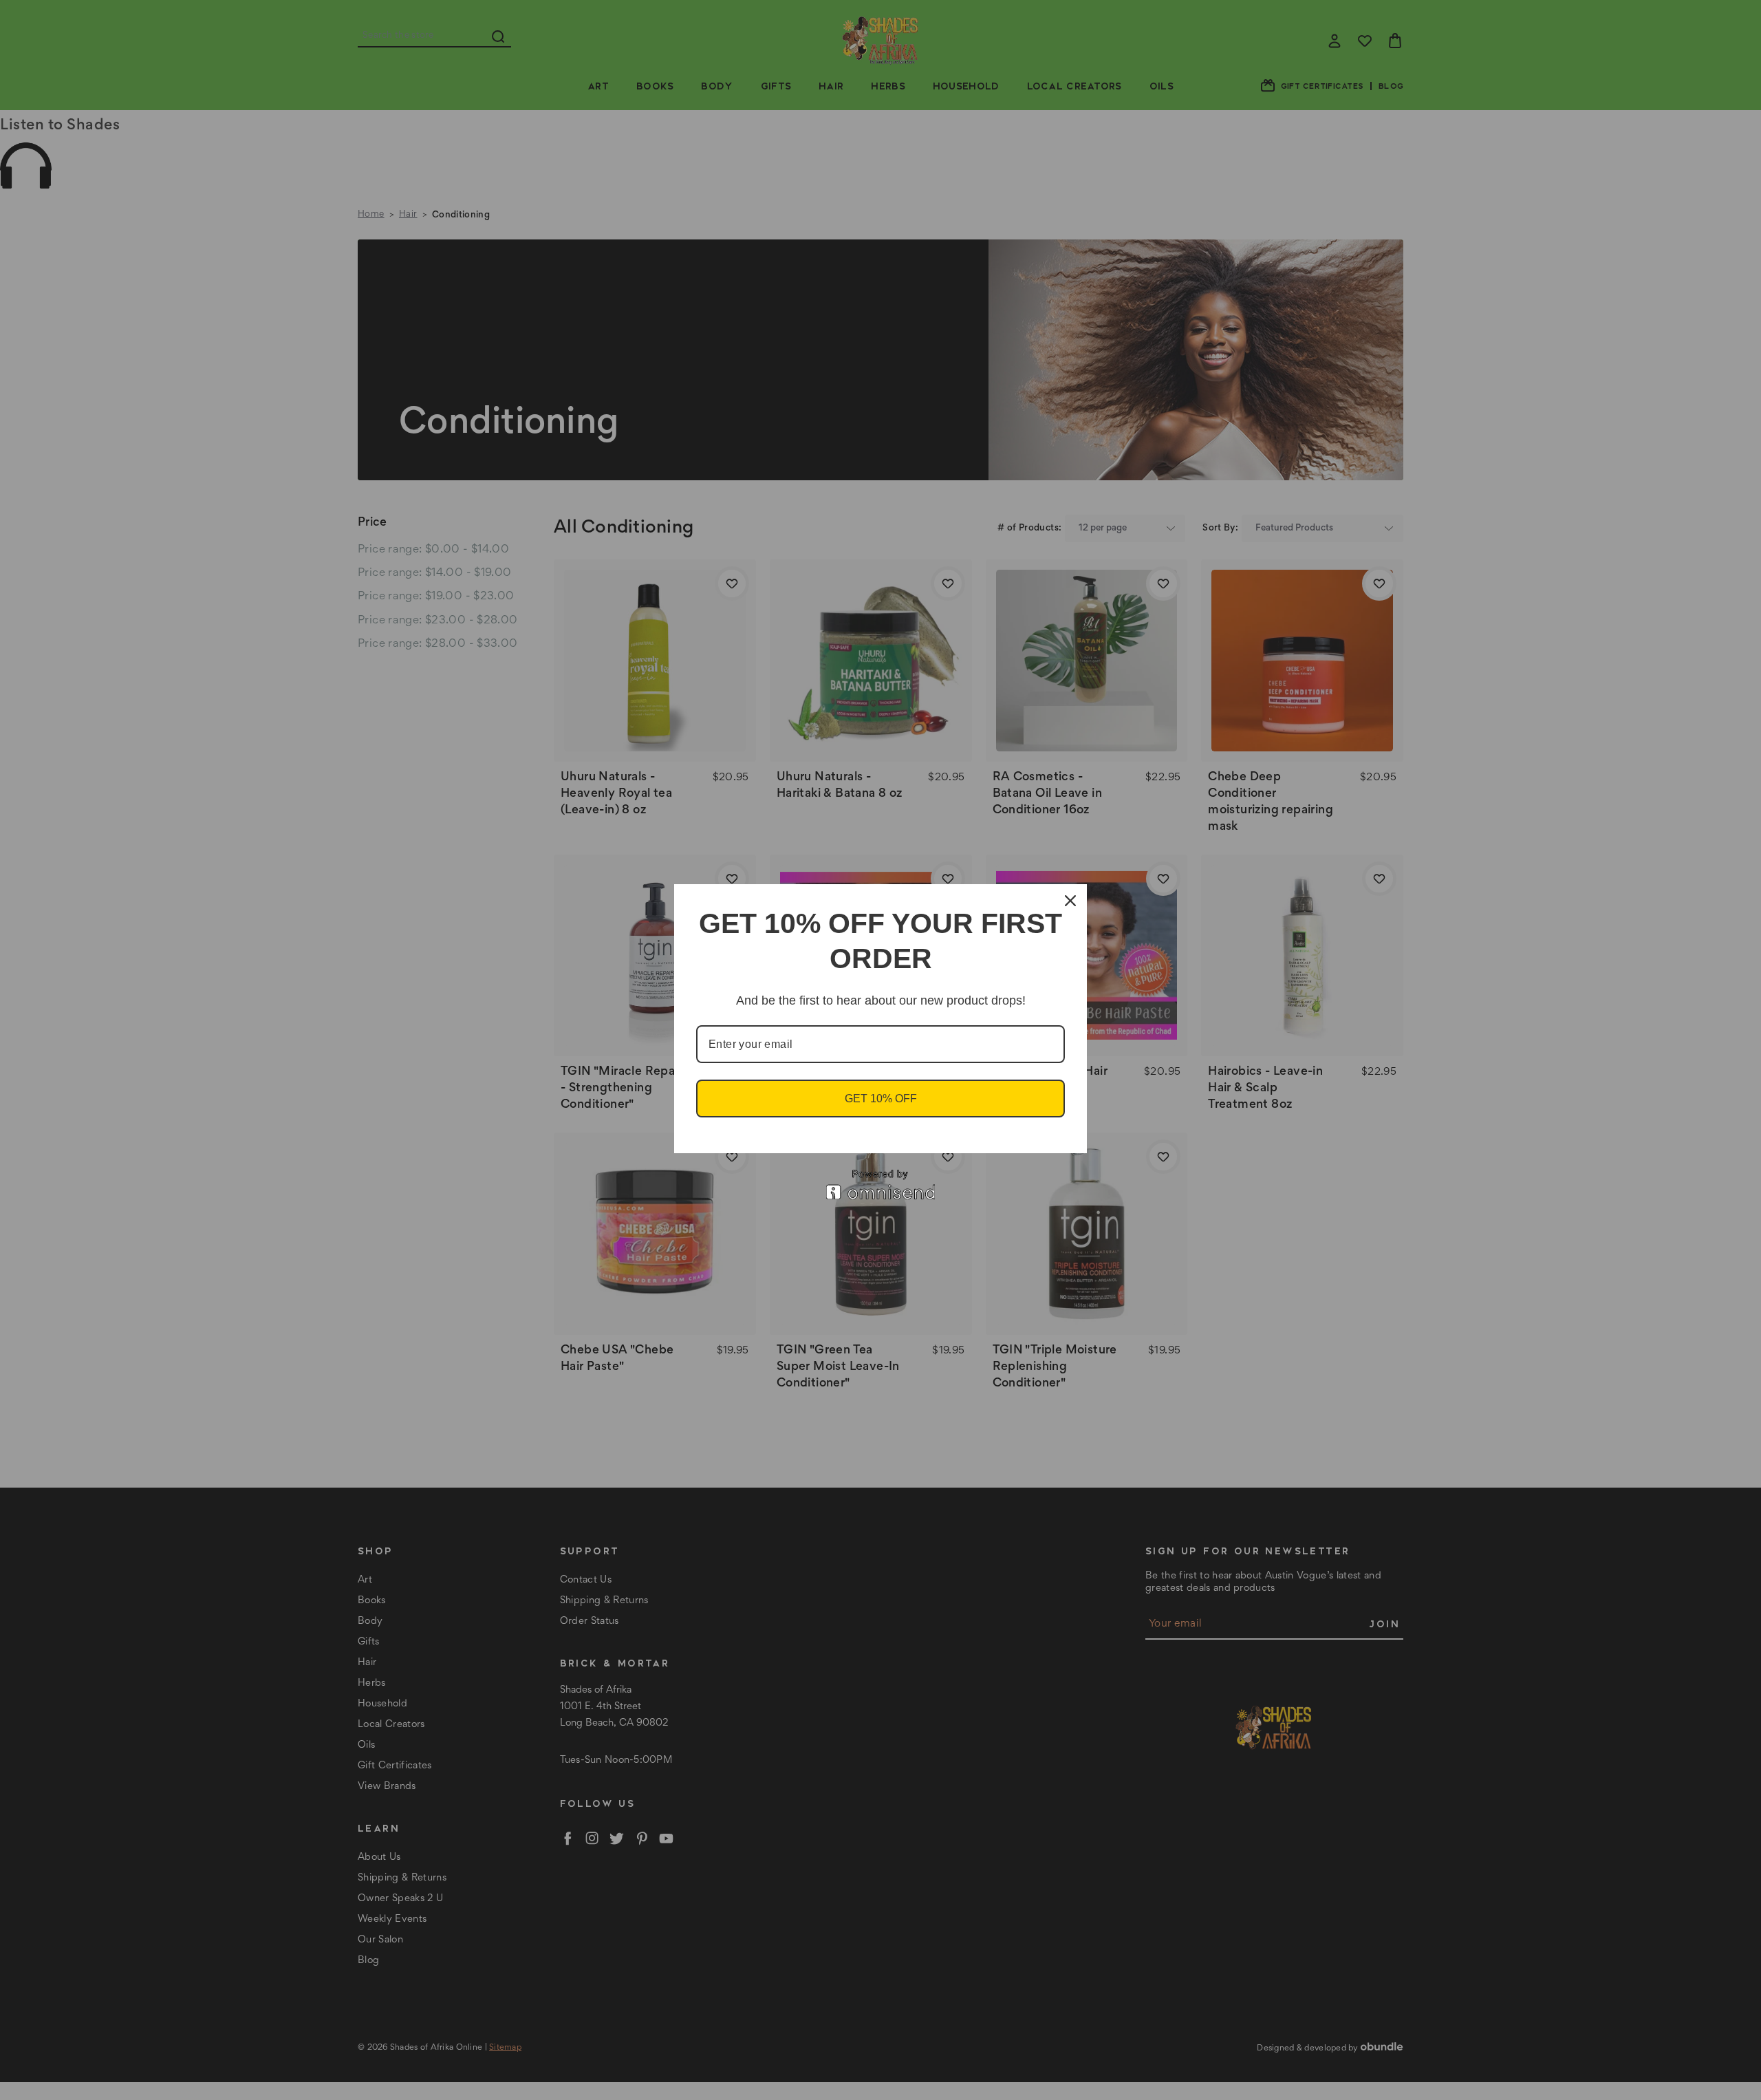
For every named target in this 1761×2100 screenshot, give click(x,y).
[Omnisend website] (880, 1185)
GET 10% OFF (881, 1099)
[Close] (1070, 901)
